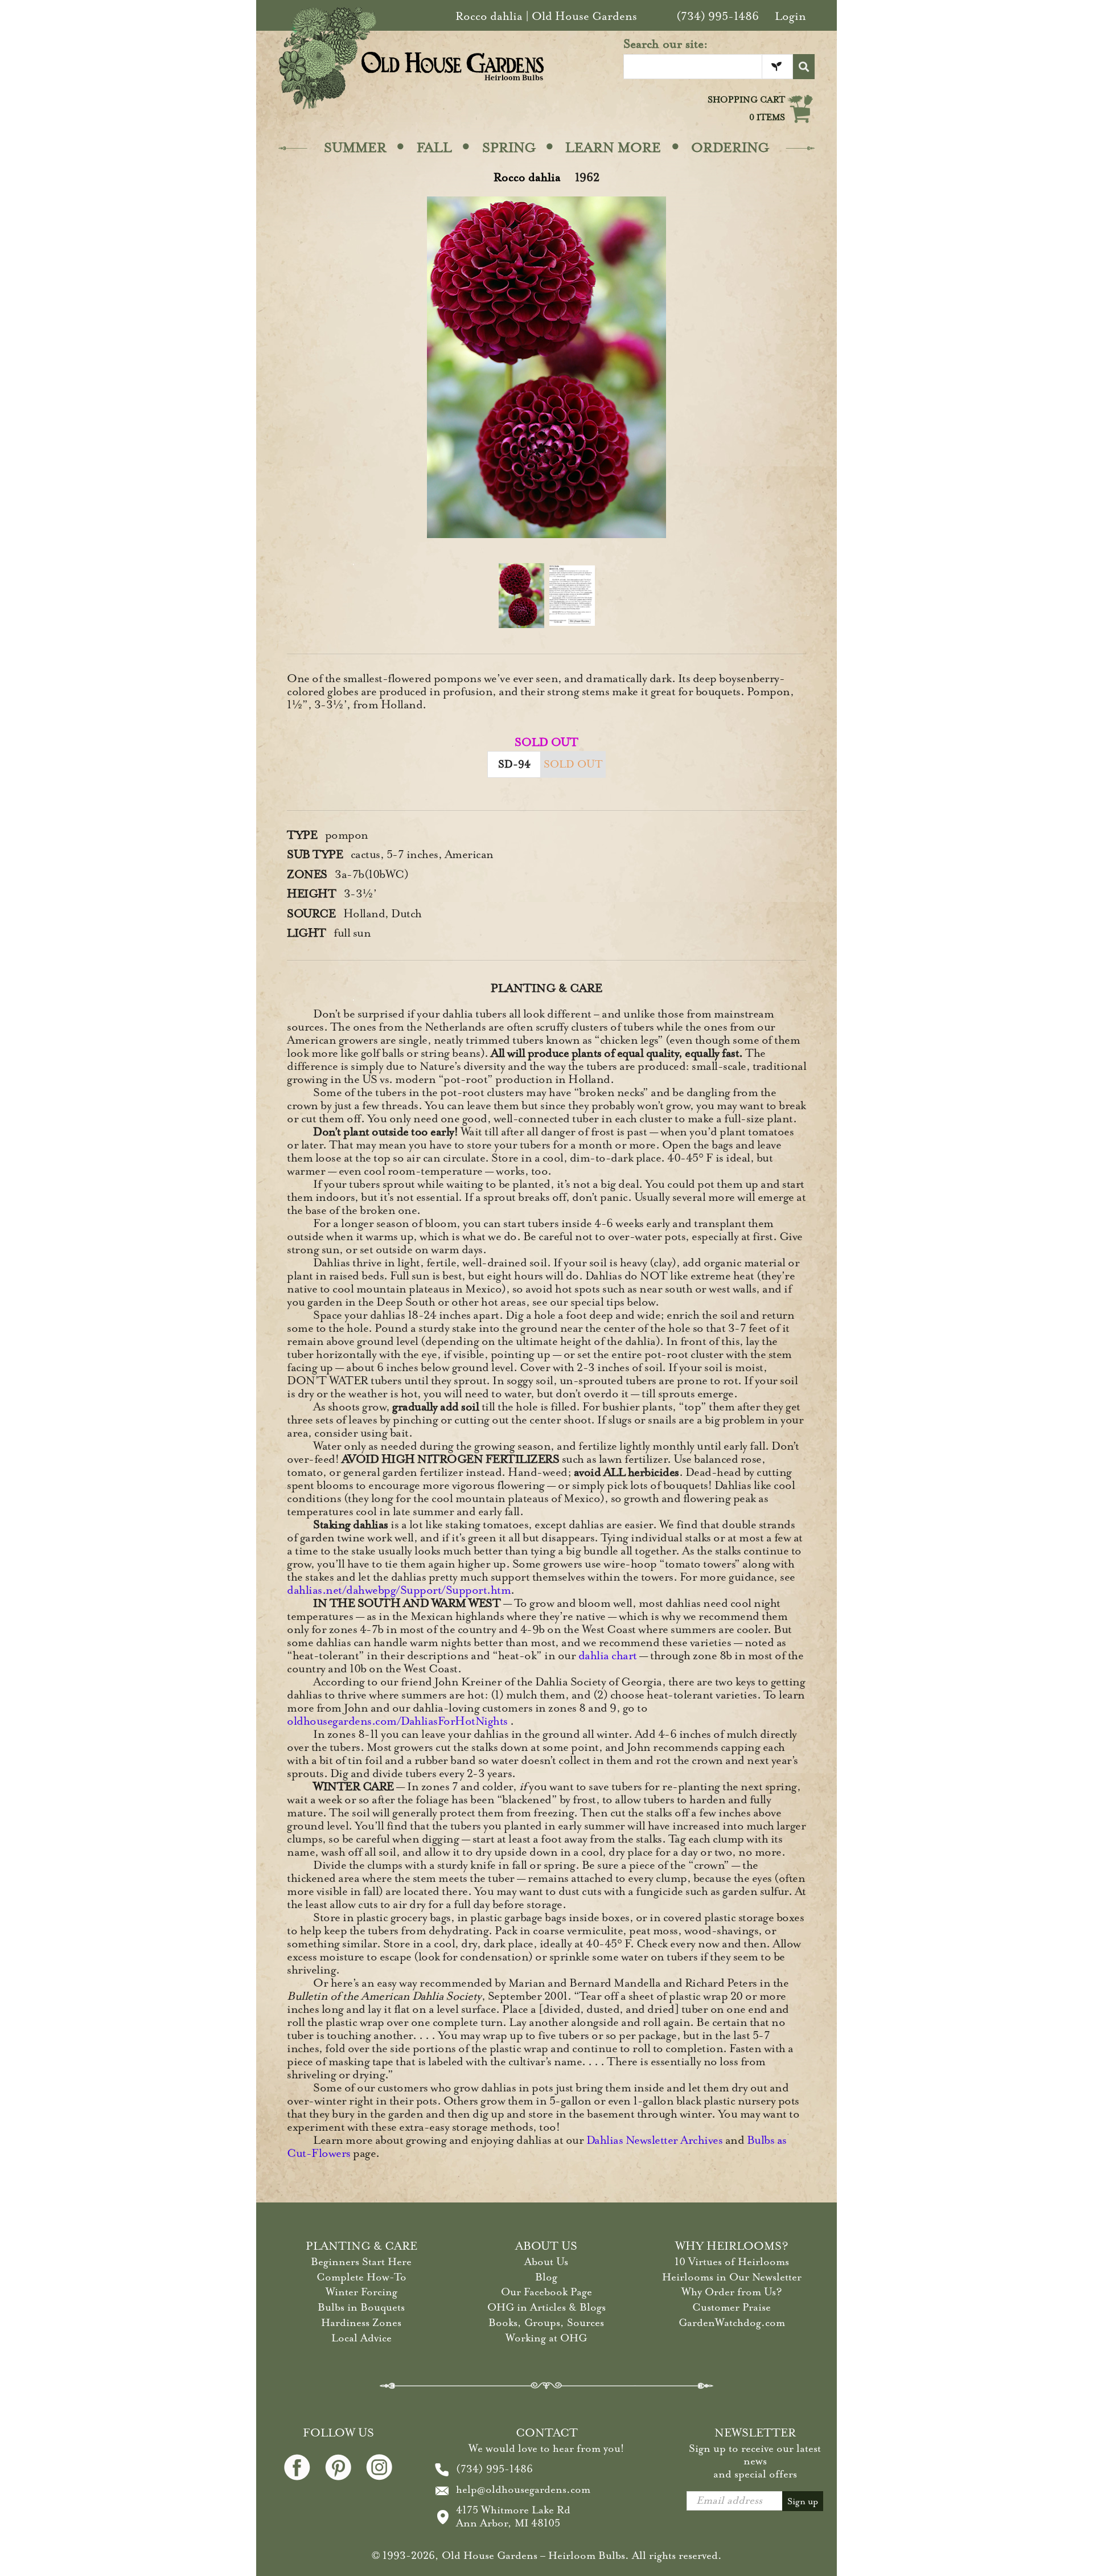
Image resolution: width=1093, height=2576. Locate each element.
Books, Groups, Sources (546, 2323)
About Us (546, 2262)
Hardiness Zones (361, 2323)
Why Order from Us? (732, 2292)
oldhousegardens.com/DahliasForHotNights (397, 1721)
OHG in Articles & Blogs (546, 2307)
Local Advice (361, 2338)
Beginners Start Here (361, 2262)
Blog (546, 2277)
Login (790, 16)
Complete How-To (361, 2277)
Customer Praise (732, 2307)
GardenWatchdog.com (732, 2323)
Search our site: (666, 44)
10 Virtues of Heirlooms (732, 2262)
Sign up (803, 2501)
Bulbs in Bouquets (361, 2307)
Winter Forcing (361, 2292)
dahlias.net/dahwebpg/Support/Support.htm (399, 1590)
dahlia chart (608, 1656)
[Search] (804, 67)
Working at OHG (546, 2338)
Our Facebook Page (546, 2292)
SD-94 (514, 764)
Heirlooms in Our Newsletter (732, 2277)
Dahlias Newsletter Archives (655, 2140)
